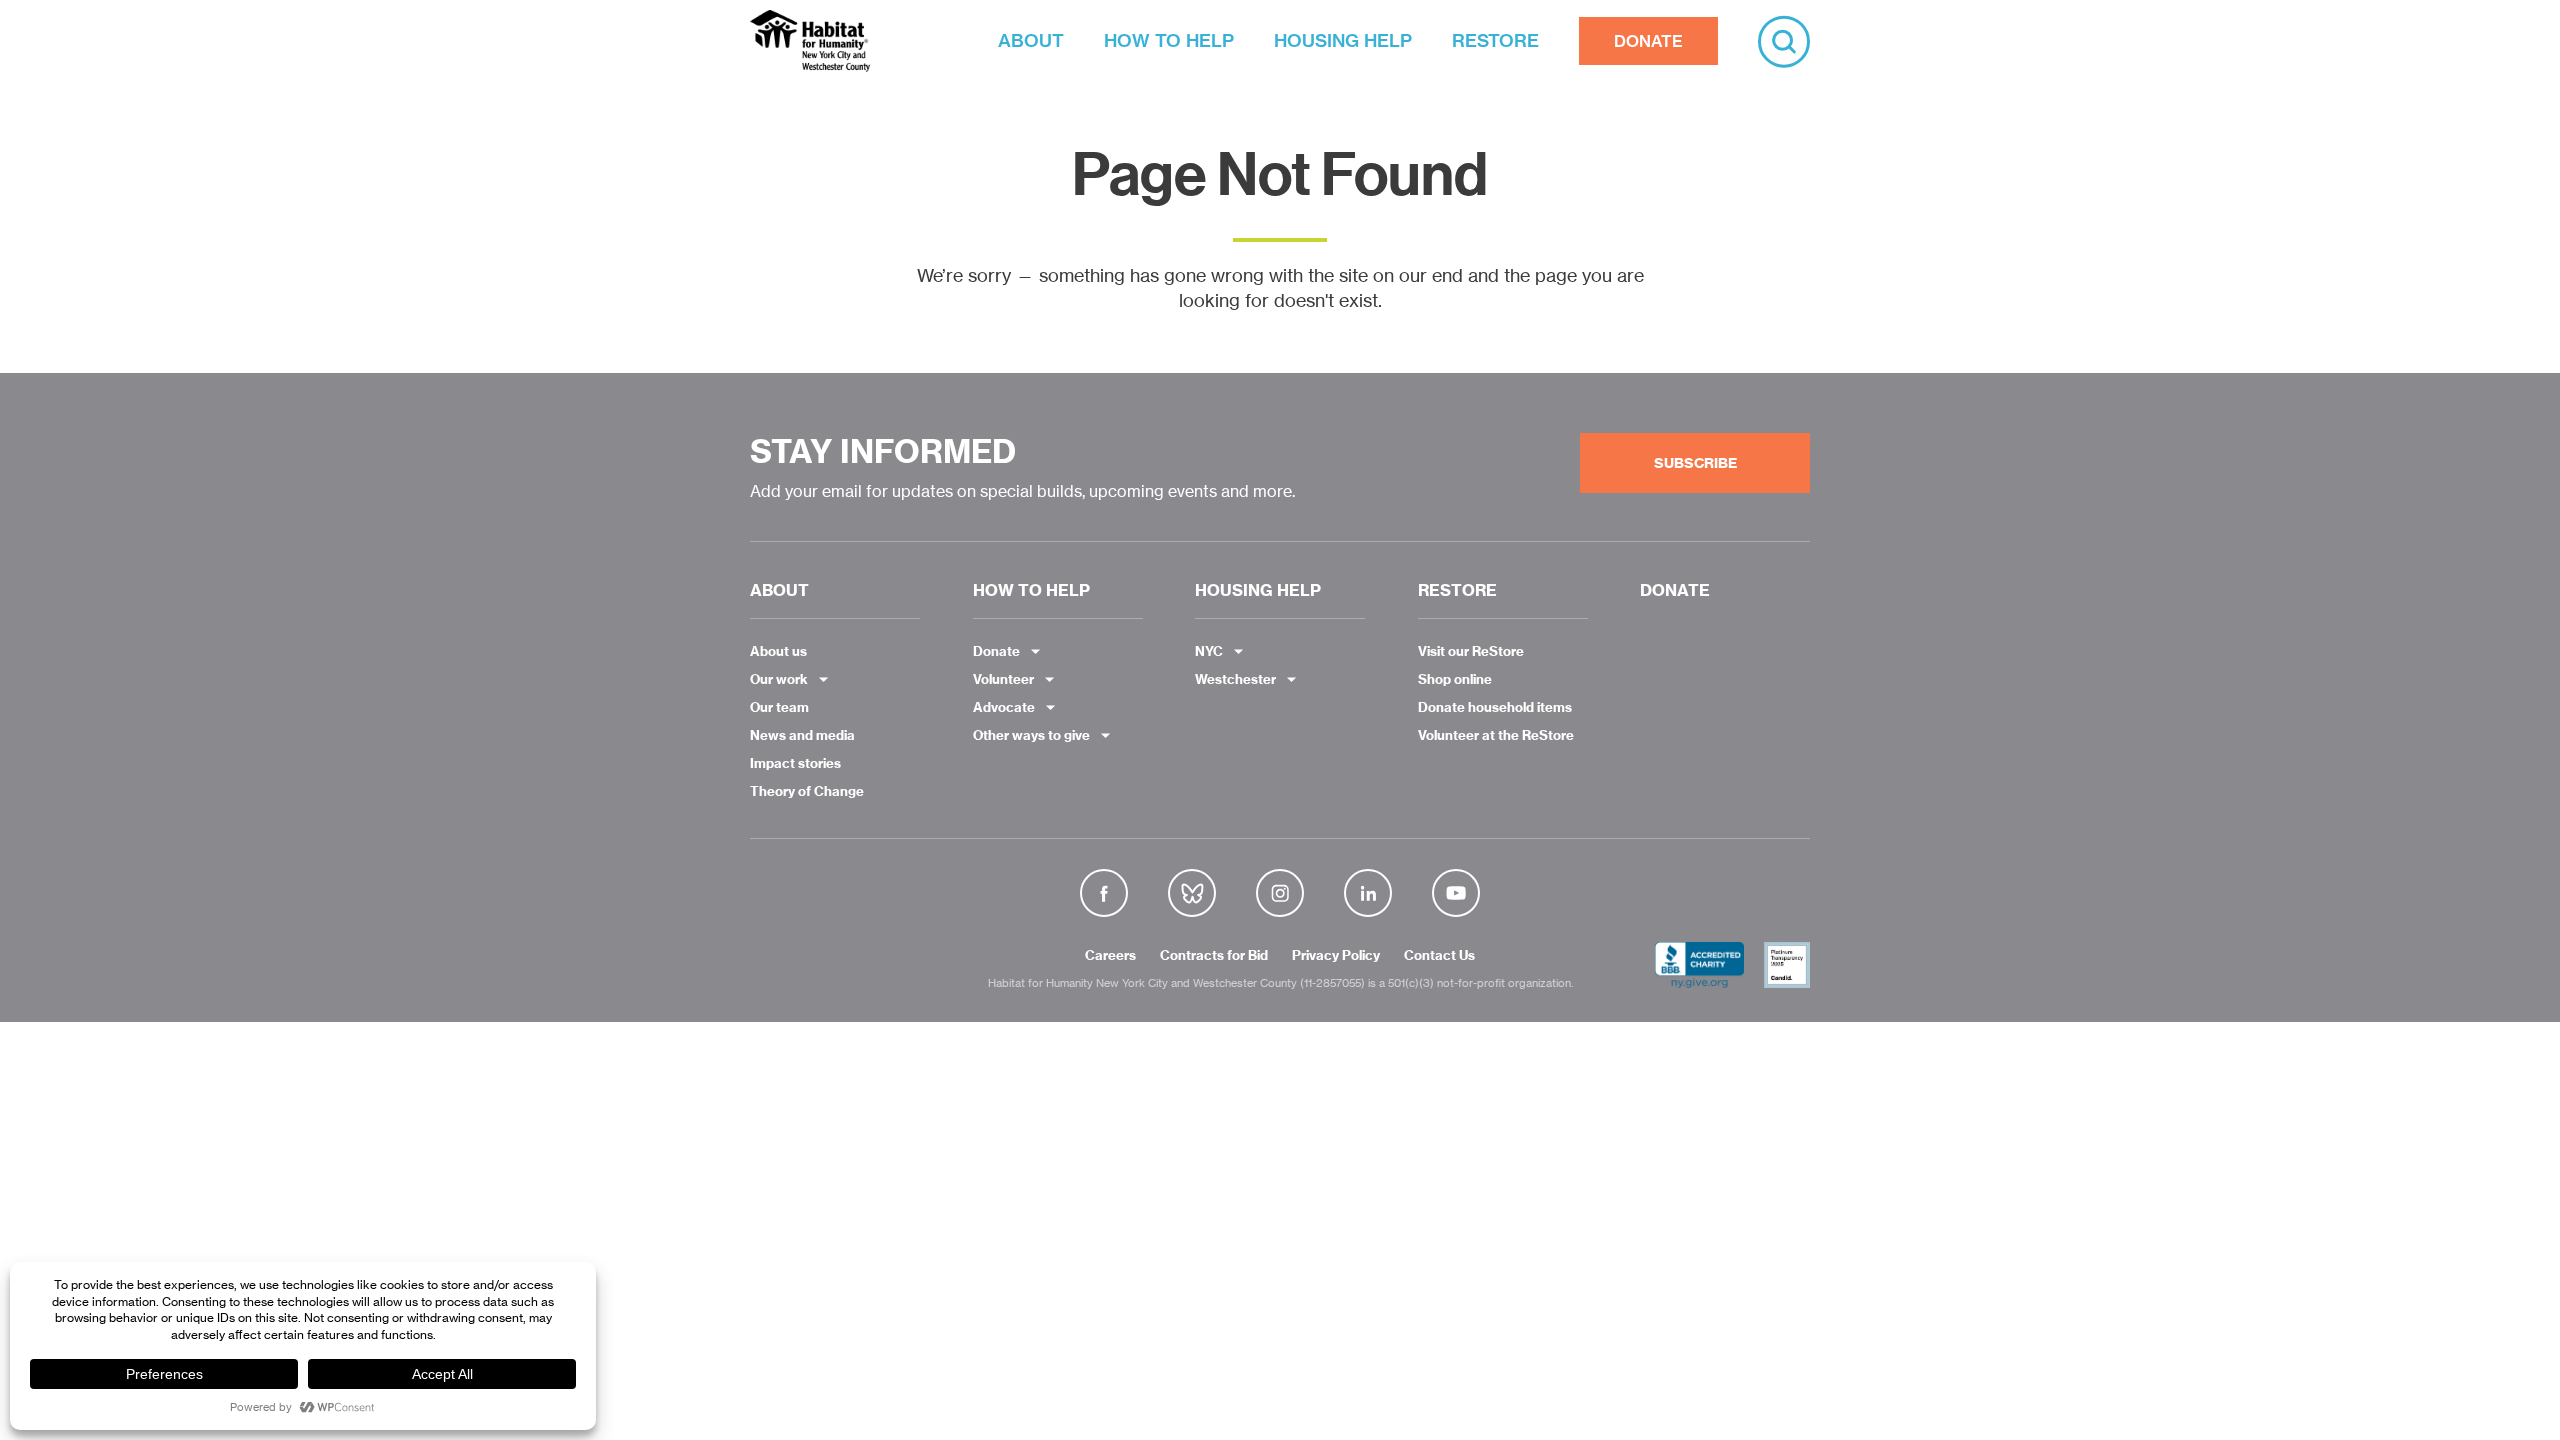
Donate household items (1495, 707)
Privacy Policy (1336, 956)
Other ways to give (1031, 735)
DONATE (1648, 41)
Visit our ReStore (1471, 651)
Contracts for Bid (1214, 956)
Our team (779, 707)
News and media (802, 735)
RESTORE (1495, 40)
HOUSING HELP (1343, 40)
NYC (1209, 651)
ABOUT (1031, 40)
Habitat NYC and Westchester (810, 41)
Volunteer (1003, 679)
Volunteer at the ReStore (1496, 735)
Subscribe (1695, 463)
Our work (779, 679)
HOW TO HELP (1169, 40)
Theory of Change (807, 791)
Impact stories (795, 763)
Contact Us (1439, 956)
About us (778, 651)
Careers (1110, 956)
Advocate (1004, 707)
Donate (996, 651)
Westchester (1235, 679)
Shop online (1455, 679)
